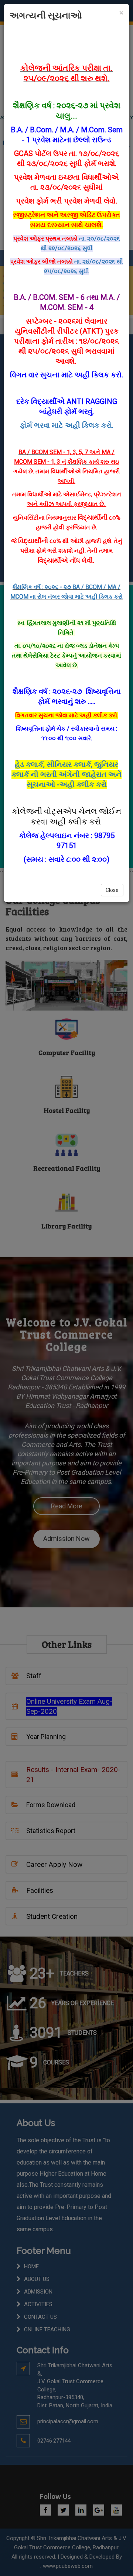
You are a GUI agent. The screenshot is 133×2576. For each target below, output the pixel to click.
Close (112, 890)
